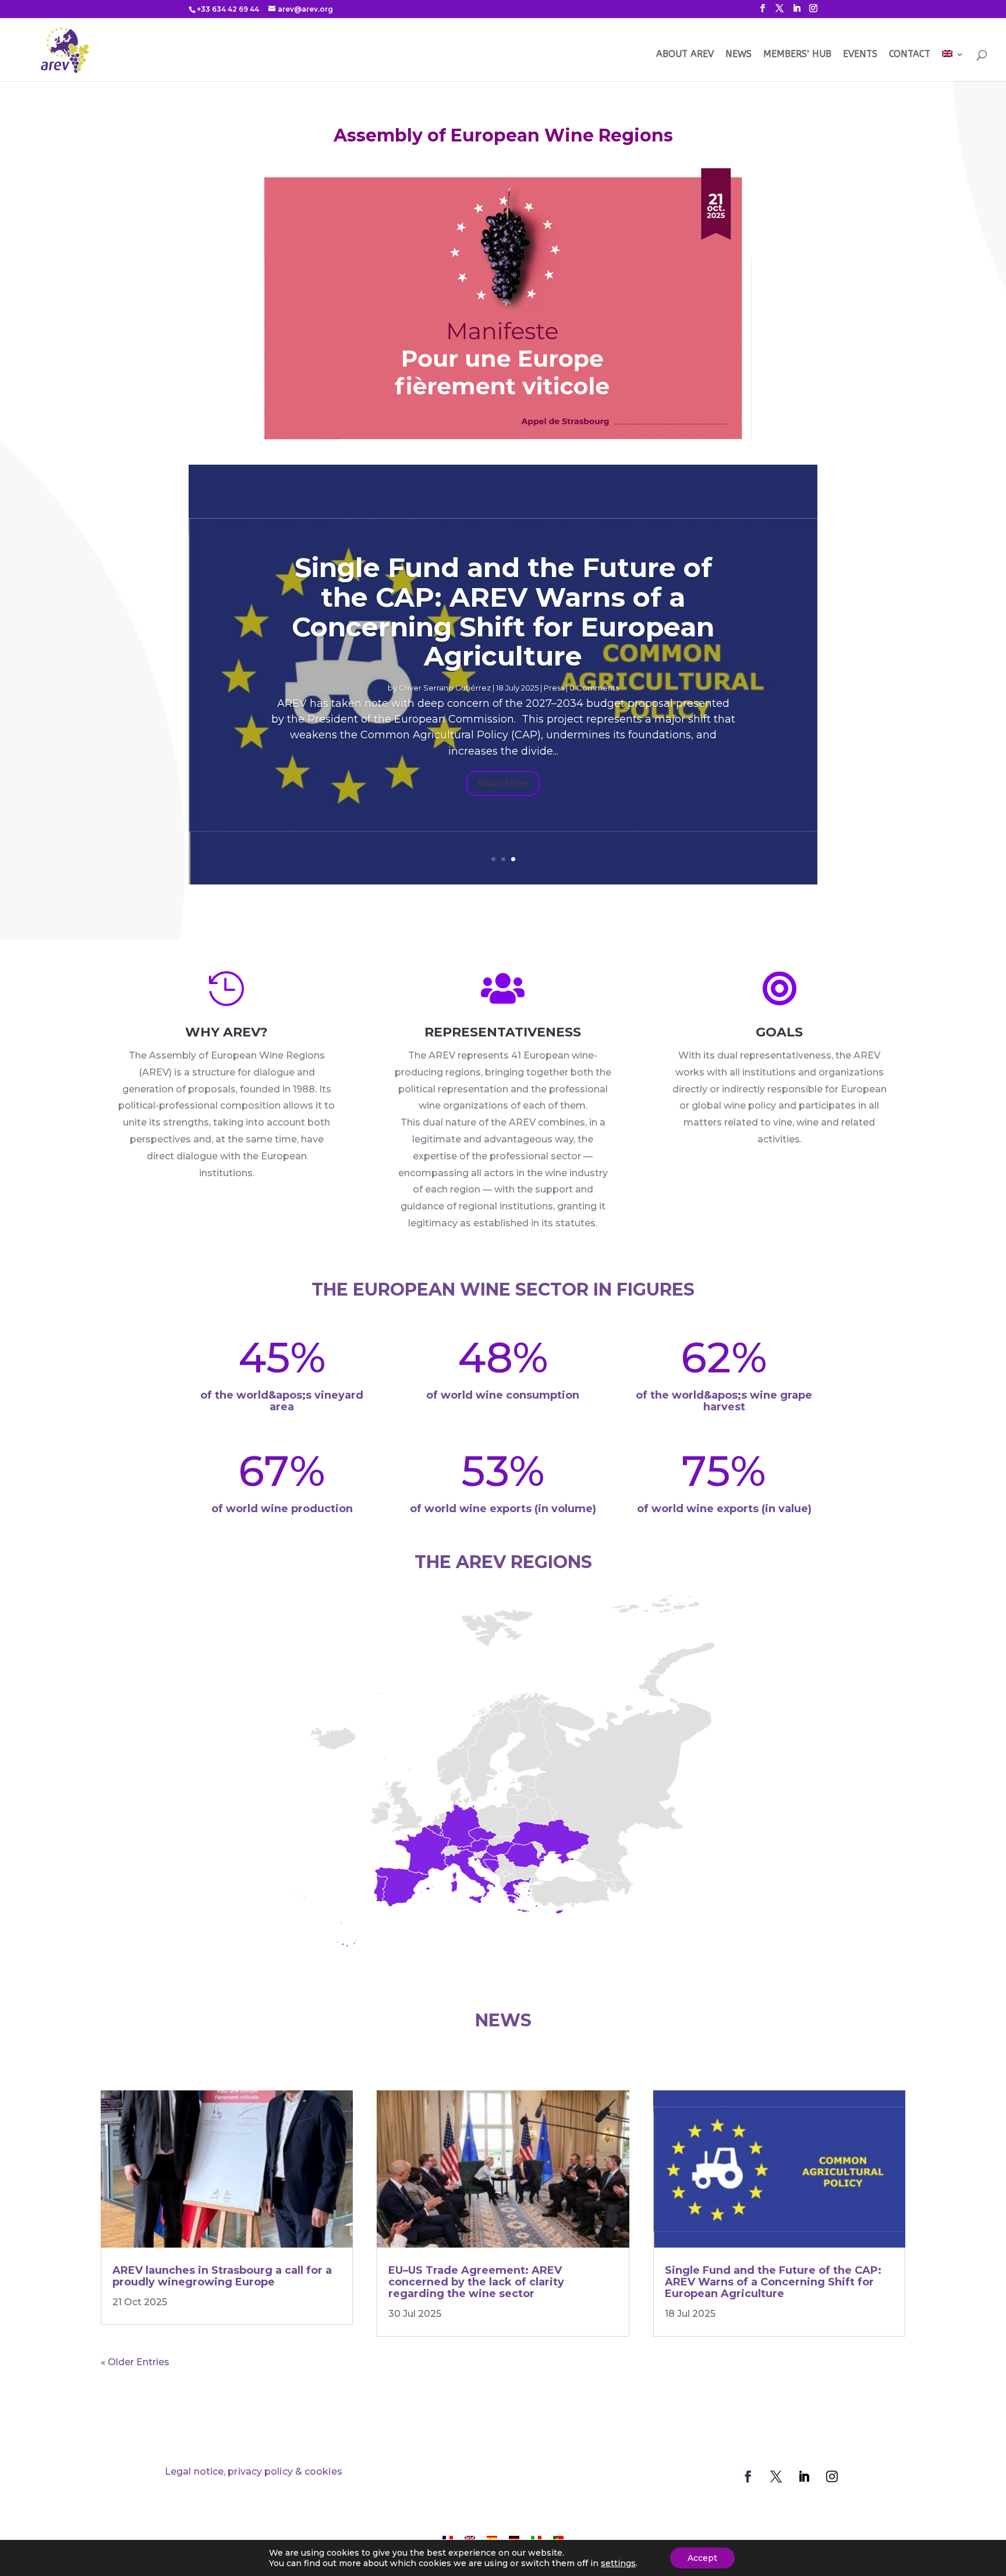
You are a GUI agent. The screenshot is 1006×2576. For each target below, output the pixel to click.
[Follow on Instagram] (832, 2476)
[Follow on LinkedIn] (804, 2476)
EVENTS (860, 55)
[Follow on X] (776, 2476)
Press (554, 688)
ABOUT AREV (685, 55)
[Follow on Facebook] (748, 2476)
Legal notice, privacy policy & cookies (254, 2471)
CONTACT (910, 55)
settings (618, 2563)
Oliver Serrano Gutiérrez (445, 688)
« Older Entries (135, 2362)
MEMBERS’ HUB (797, 55)
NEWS (738, 55)
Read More (503, 783)
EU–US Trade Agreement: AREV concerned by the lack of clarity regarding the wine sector (476, 2282)
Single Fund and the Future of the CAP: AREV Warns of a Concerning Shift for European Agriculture (503, 612)
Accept (702, 2558)
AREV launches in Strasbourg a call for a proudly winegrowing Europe (222, 2276)
